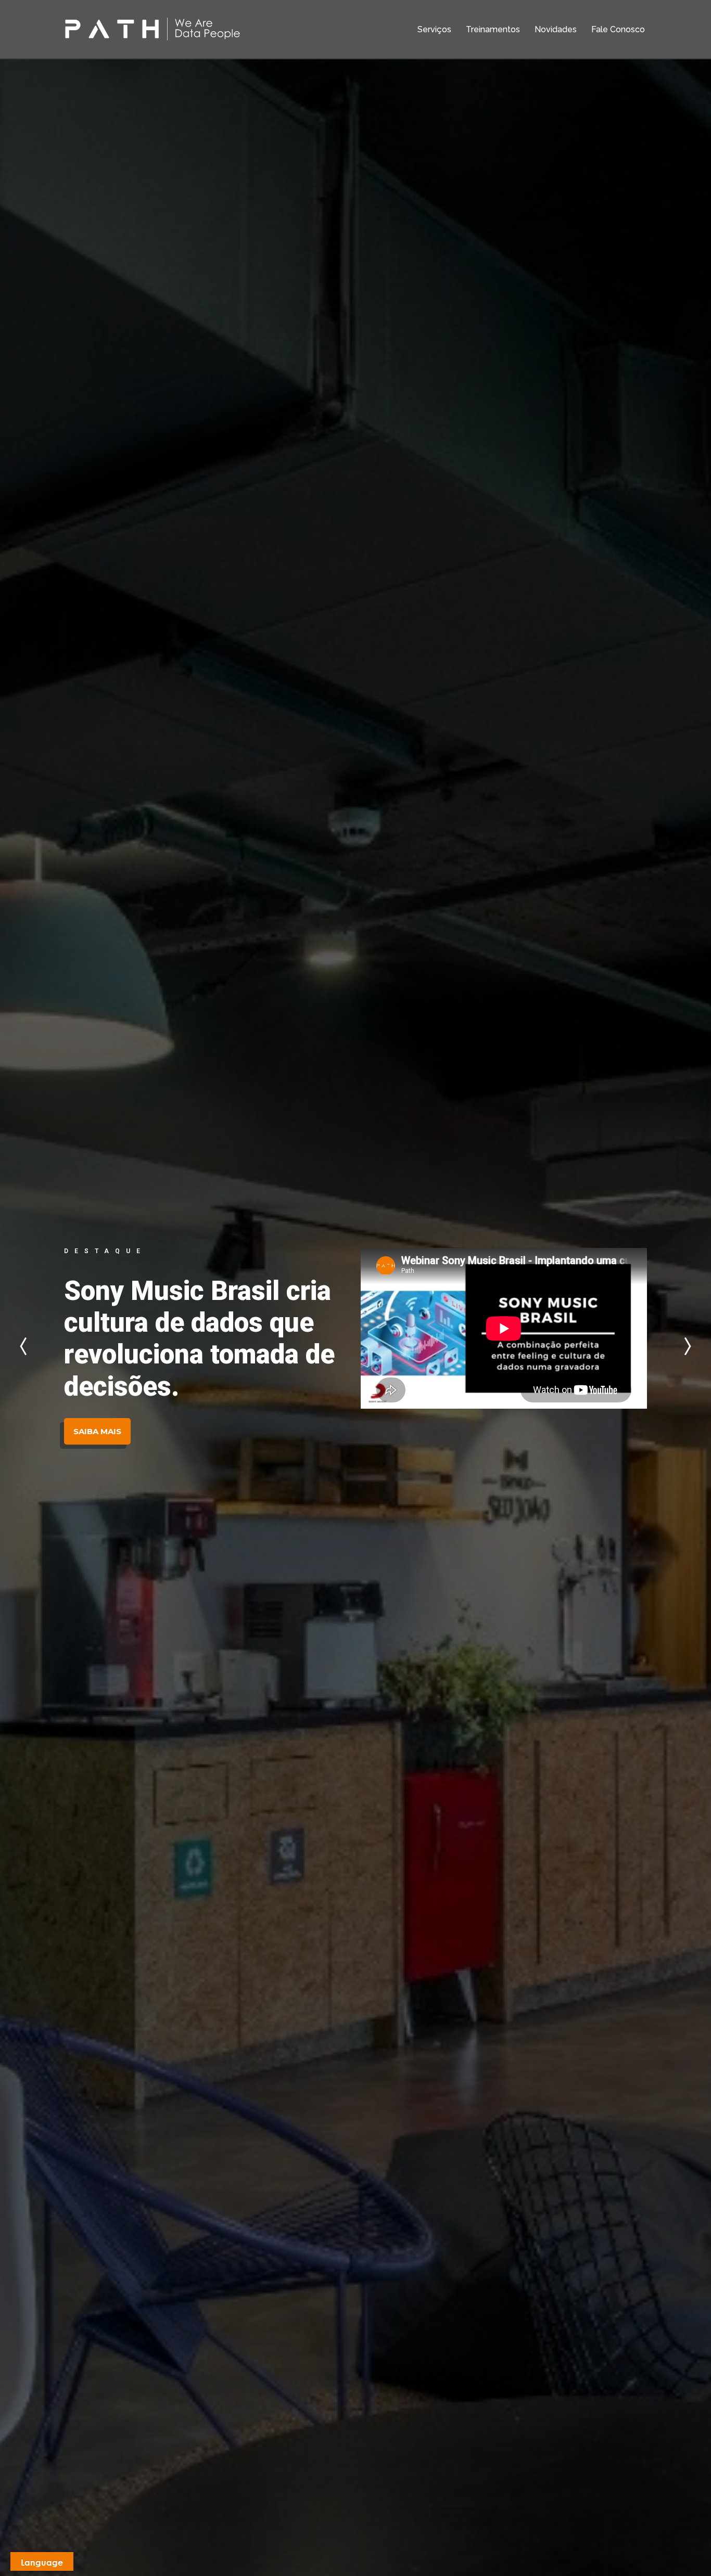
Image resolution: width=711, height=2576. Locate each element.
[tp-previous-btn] (26, 1346)
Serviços (434, 29)
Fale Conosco (618, 29)
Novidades (556, 29)
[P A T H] (153, 29)
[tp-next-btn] (685, 1346)
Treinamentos (493, 29)
